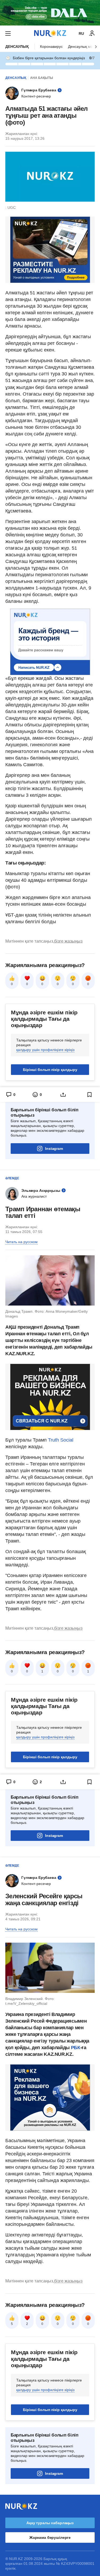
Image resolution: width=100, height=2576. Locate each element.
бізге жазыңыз (68, 941)
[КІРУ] (92, 33)
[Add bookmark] (90, 1095)
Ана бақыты (42, 78)
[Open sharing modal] (63, 1095)
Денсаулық (17, 46)
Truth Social (61, 1440)
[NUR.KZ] (50, 33)
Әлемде (12, 1178)
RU (81, 33)
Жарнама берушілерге (50, 2537)
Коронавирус (51, 46)
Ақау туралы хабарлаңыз (50, 2523)
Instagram (54, 1149)
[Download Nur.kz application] (50, 13)
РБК (76, 2048)
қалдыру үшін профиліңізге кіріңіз (45, 1050)
